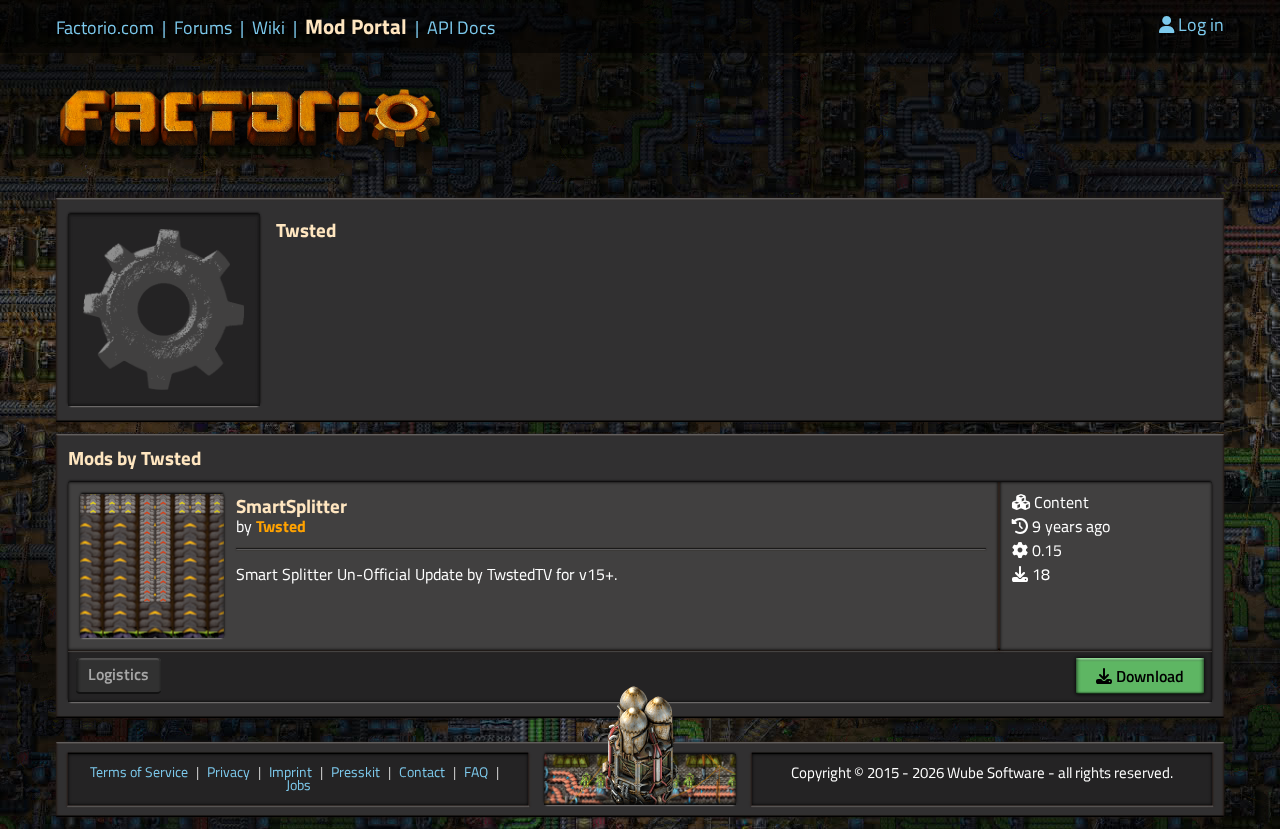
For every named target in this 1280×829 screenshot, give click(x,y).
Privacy (228, 773)
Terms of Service (139, 773)
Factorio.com (105, 28)
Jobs (298, 786)
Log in (1201, 24)
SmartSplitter (291, 505)
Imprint (290, 773)
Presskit (355, 773)
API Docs (461, 28)
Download (1148, 676)
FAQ (476, 773)
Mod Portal (356, 26)
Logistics (118, 674)
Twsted (281, 526)
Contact (422, 773)
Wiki (268, 28)
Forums (203, 28)
